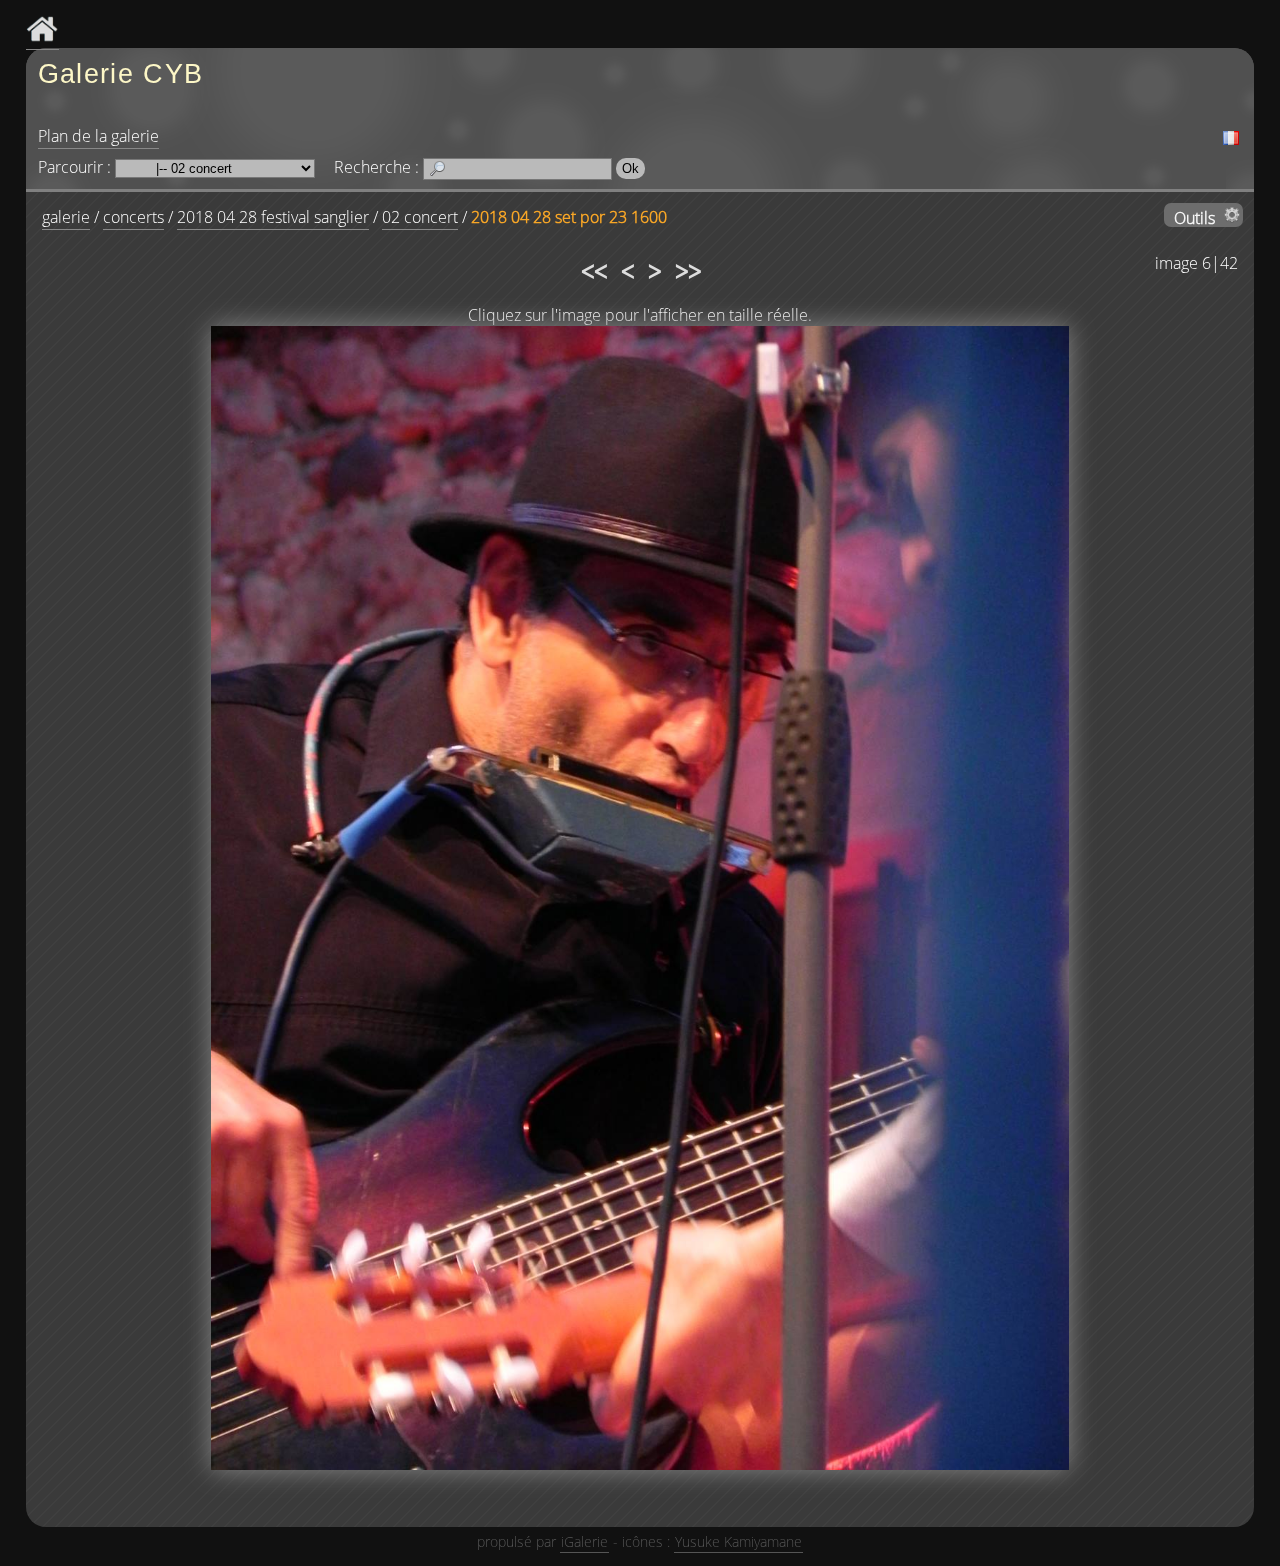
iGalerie (584, 1541)
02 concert (420, 217)
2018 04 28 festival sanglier (273, 217)
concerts (133, 217)
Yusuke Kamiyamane (738, 1541)
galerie (66, 217)
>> (687, 268)
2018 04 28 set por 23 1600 (569, 217)
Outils (1194, 217)
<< (593, 268)
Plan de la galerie (98, 136)
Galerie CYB (121, 73)
